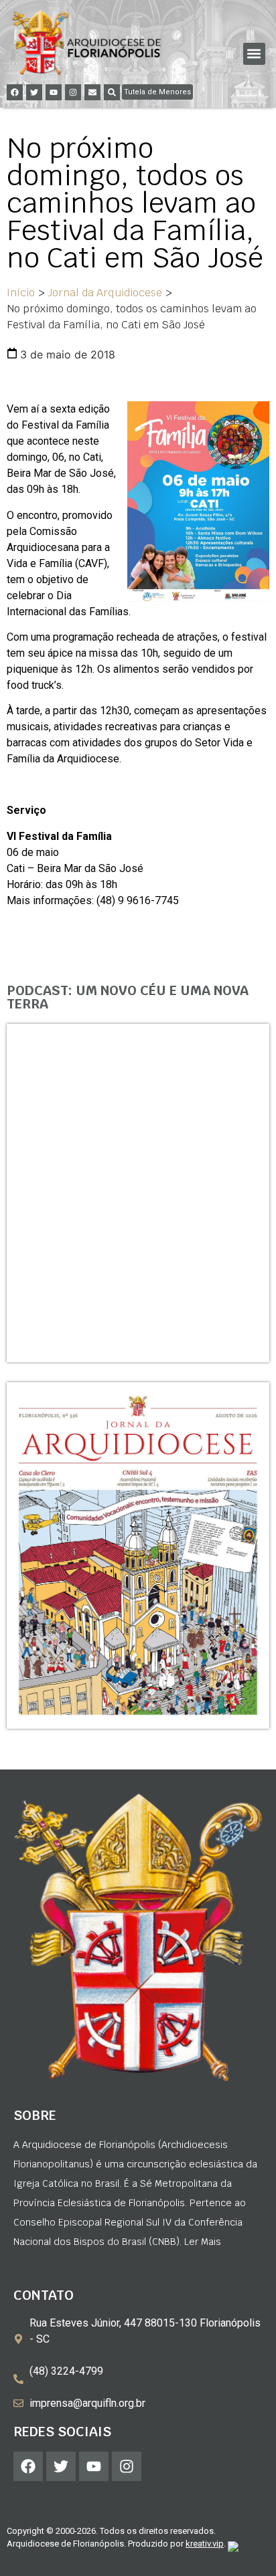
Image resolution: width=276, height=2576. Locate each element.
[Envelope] (92, 92)
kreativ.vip (205, 2544)
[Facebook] (15, 92)
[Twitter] (34, 92)
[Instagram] (73, 92)
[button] (254, 54)
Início (21, 293)
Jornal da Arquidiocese (105, 293)
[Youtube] (54, 92)
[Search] (112, 92)
